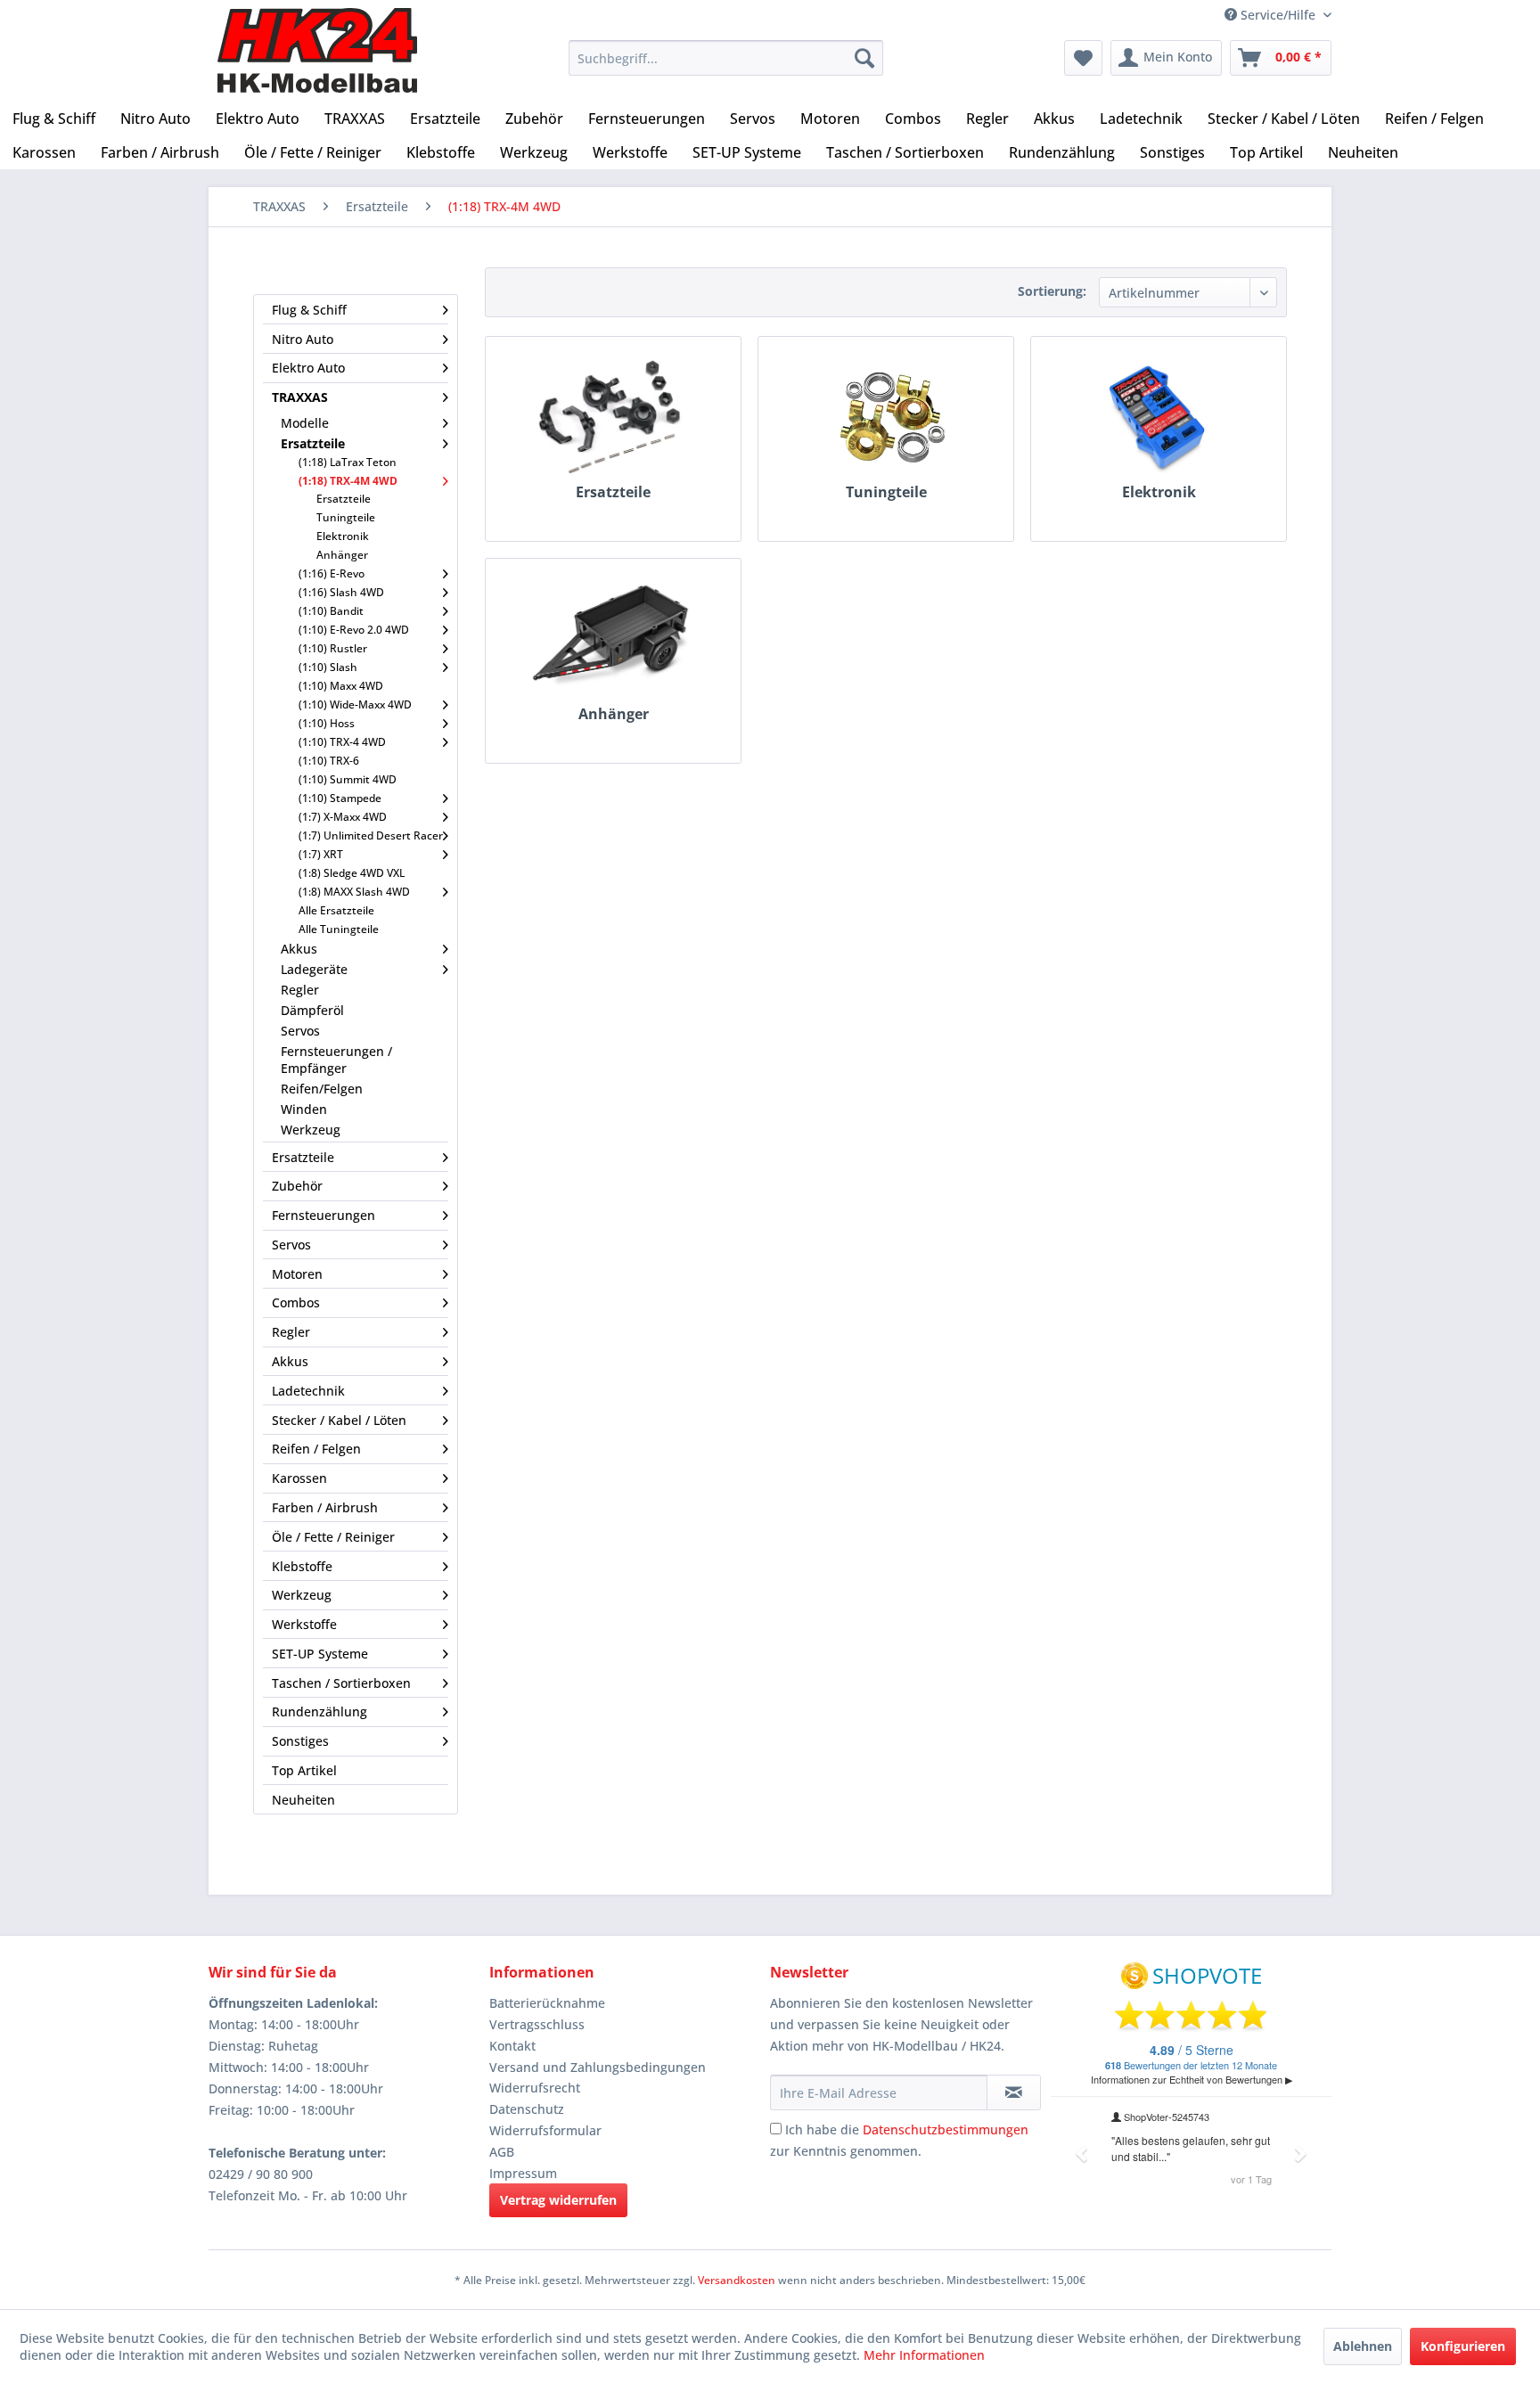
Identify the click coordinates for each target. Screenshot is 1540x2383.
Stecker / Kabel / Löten (339, 1420)
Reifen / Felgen (316, 1449)
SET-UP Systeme (320, 1654)
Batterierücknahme (547, 2003)
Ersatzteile (313, 443)
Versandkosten (737, 2280)
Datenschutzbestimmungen (946, 2129)
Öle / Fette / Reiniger (333, 1537)
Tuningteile (346, 517)
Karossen (299, 1478)
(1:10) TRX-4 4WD (342, 742)
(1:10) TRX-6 (329, 761)
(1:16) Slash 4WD (341, 592)
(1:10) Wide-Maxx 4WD (355, 704)
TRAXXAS (300, 397)
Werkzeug (311, 1130)
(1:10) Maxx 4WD (341, 686)
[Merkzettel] (1083, 58)
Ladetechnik (308, 1391)
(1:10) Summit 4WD (348, 779)
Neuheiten (303, 1800)
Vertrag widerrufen (558, 2200)
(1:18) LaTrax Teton (348, 462)
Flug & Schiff (309, 310)
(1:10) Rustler (333, 648)
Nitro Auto (303, 339)
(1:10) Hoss (327, 723)
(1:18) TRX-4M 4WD (348, 481)
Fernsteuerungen (324, 1215)
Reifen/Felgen (322, 1089)
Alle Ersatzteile (336, 910)
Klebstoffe (302, 1566)
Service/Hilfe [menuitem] (1278, 15)
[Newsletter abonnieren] (1014, 2092)
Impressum (523, 2173)
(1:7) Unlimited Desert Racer (371, 835)
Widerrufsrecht (535, 2088)
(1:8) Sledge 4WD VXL (352, 873)
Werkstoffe (304, 1624)
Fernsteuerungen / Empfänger (336, 1060)
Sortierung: (1052, 291)
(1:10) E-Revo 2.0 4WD (354, 630)
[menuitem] (726, 58)
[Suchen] (864, 58)
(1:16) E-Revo (332, 573)
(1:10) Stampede (340, 798)
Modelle (305, 423)
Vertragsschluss (537, 2024)
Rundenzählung (319, 1712)
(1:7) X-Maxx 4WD (343, 817)
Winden (304, 1109)
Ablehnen (1363, 2346)
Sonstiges (300, 1741)
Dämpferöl (312, 1010)
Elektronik (343, 536)
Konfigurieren (1463, 2346)
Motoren (297, 1274)
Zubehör (297, 1186)
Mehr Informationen (924, 2355)
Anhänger (342, 555)
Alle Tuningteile (339, 929)
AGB (502, 2152)
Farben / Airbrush (325, 1507)
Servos (300, 1031)
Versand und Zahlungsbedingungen (598, 2067)
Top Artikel (304, 1770)
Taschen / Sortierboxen (341, 1683)
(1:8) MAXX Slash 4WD (354, 892)
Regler (300, 990)
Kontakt (512, 2046)
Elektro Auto (308, 368)
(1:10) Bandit (331, 611)
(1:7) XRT (321, 854)
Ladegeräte (314, 969)
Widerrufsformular (545, 2130)
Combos (296, 1302)
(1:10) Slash (328, 667)
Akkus (299, 949)
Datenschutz (527, 2109)
